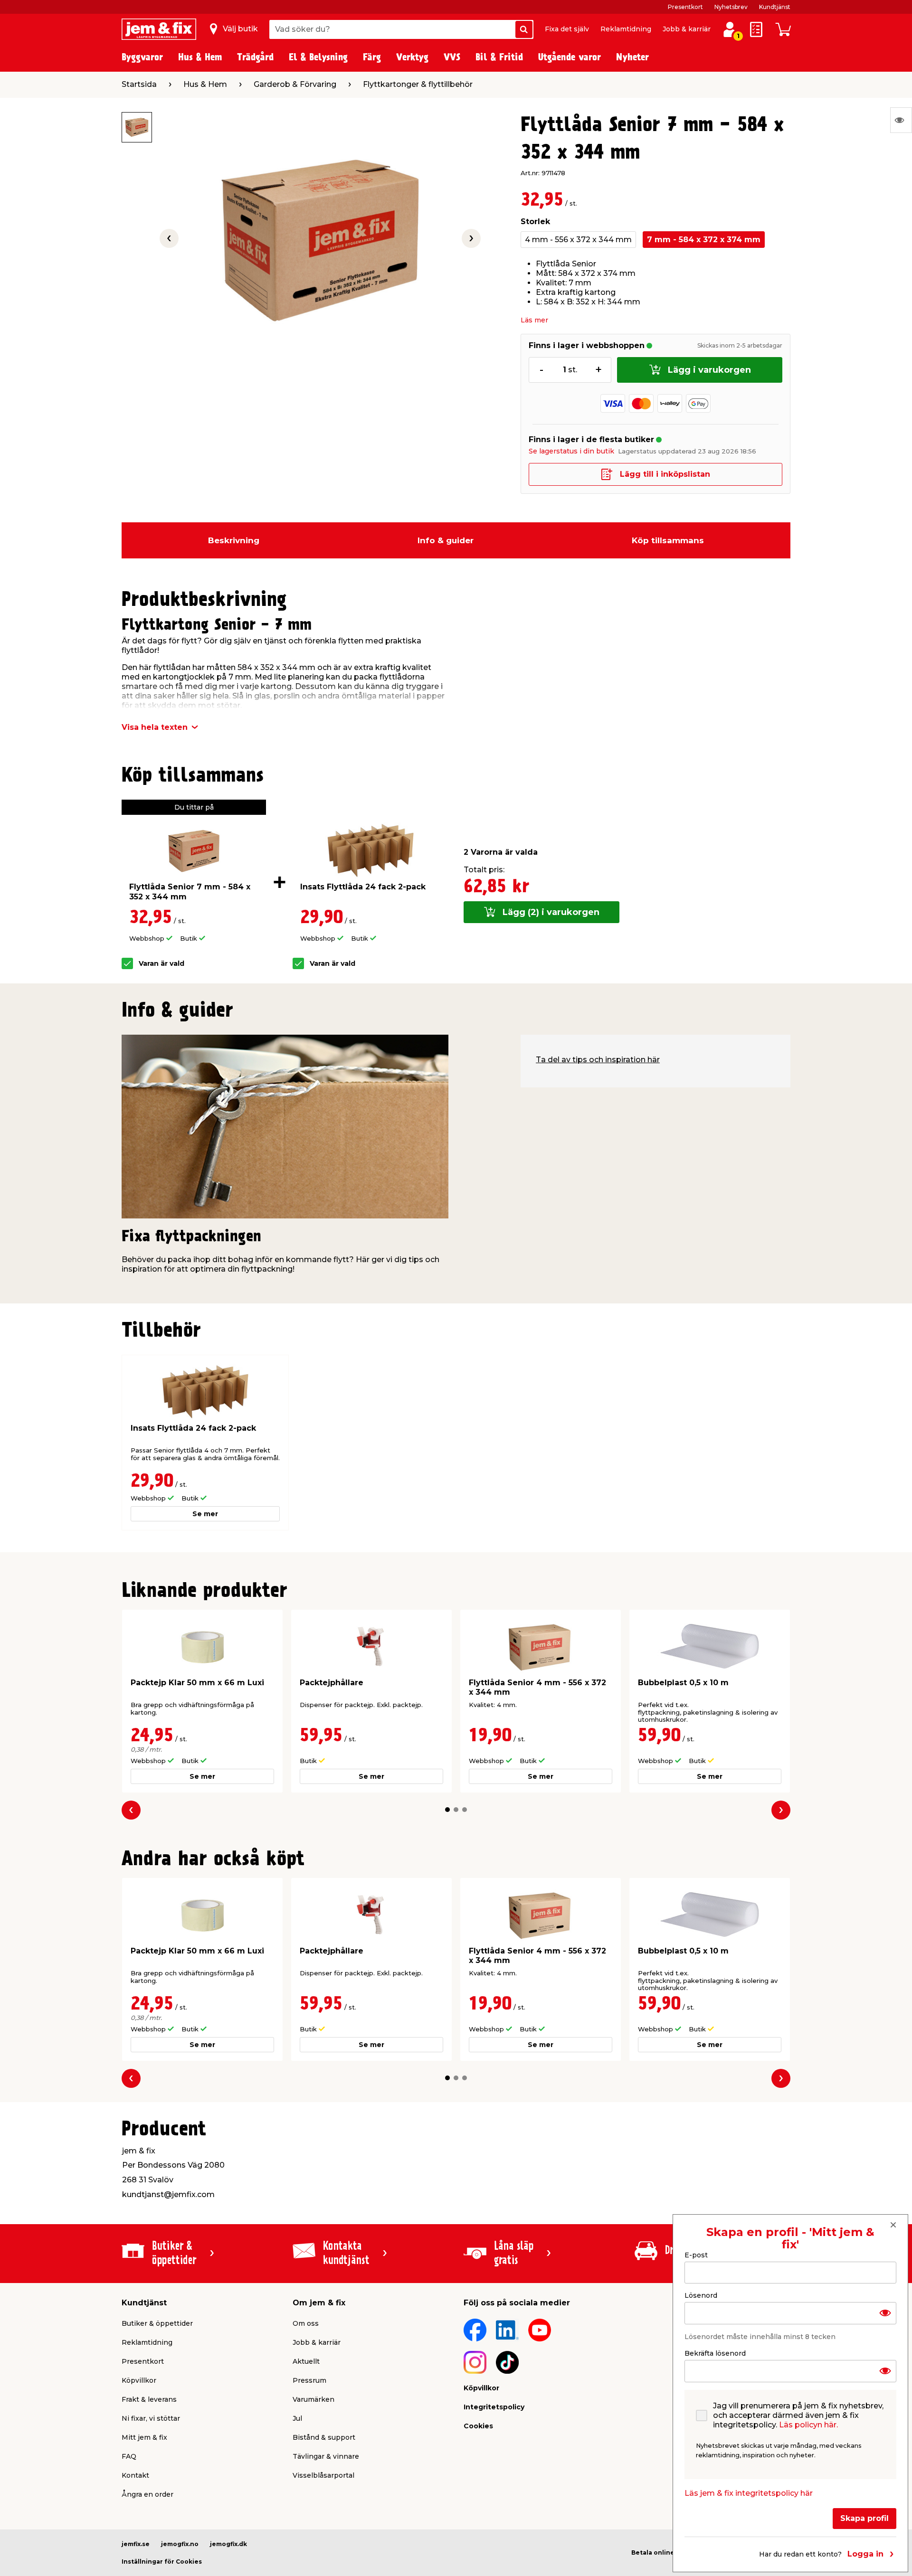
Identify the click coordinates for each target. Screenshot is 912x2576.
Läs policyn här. (808, 2425)
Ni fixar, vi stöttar (151, 2418)
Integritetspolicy (494, 2407)
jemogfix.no (180, 2544)
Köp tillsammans (668, 540)
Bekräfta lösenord (715, 2353)
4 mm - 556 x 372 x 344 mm (578, 240)
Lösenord (701, 2295)
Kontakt (135, 2475)
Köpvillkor (139, 2380)
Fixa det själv (567, 29)
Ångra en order (147, 2494)
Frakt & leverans (149, 2399)
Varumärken (313, 2399)
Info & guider (446, 540)
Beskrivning (234, 540)
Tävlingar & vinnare (326, 2456)
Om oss (306, 2323)
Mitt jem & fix (144, 2437)
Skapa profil (864, 2518)
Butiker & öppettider (157, 2323)
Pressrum (309, 2380)
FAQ (129, 2456)
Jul (297, 2418)
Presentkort (685, 7)
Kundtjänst (775, 7)
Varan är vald (161, 964)
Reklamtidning (626, 29)
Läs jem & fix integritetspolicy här (749, 2493)
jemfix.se (136, 2544)
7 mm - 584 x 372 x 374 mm (704, 240)
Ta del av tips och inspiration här (598, 1060)
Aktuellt (306, 2361)
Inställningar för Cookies (162, 2562)
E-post (696, 2255)
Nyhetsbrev (731, 7)
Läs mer (534, 320)
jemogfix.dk (228, 2544)
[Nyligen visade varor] (901, 120)
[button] (447, 1810)
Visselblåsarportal (323, 2475)
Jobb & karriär (687, 29)
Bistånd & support (324, 2437)
